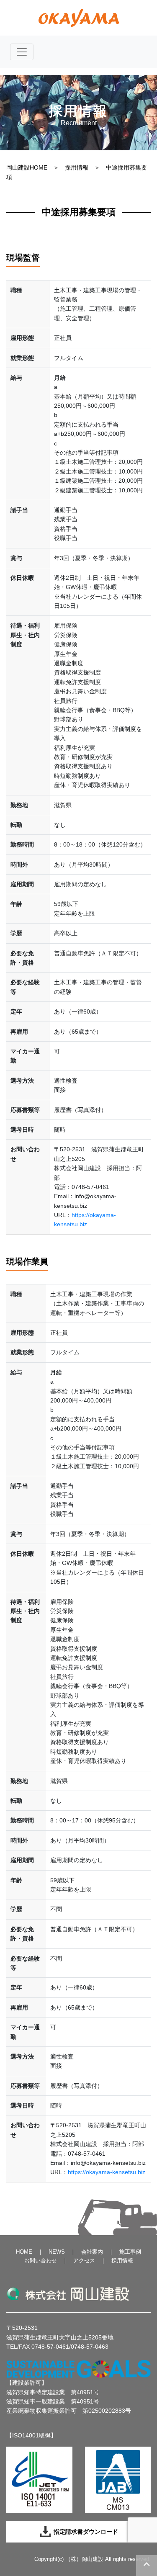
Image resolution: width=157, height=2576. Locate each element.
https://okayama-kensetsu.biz (107, 2172)
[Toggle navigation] (22, 52)
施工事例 (130, 2252)
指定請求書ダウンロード (85, 2532)
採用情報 (77, 167)
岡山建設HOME (27, 167)
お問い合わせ (41, 2261)
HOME (24, 2252)
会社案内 (92, 2252)
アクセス (84, 2261)
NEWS (57, 2252)
